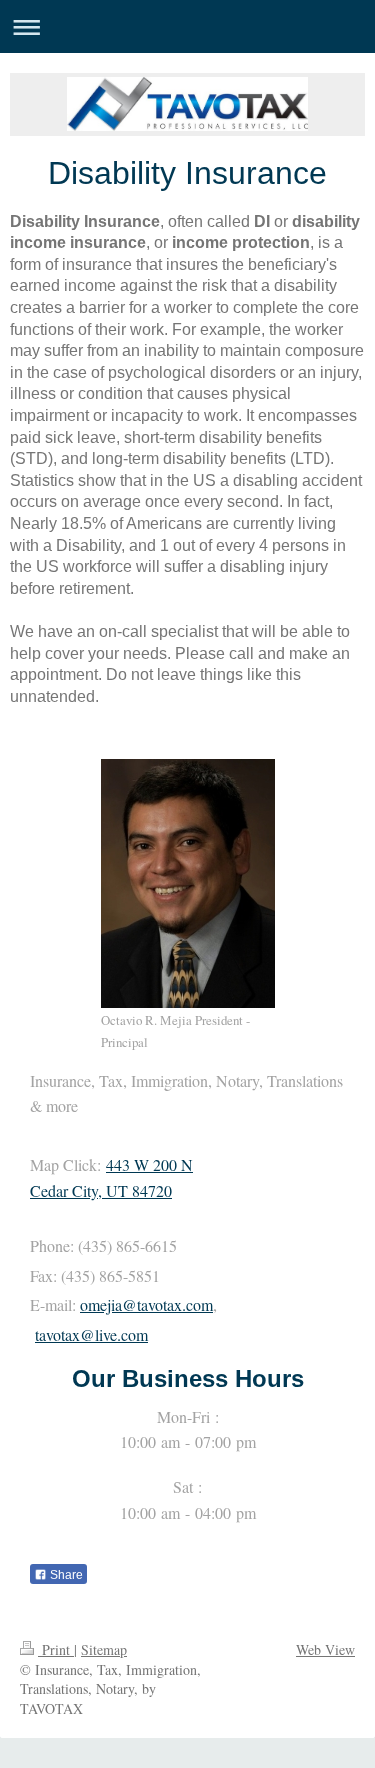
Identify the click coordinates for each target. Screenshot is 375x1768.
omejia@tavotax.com (146, 1304)
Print (56, 1649)
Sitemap (104, 1649)
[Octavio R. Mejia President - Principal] (188, 883)
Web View (325, 1649)
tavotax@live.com (91, 1334)
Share (65, 1575)
